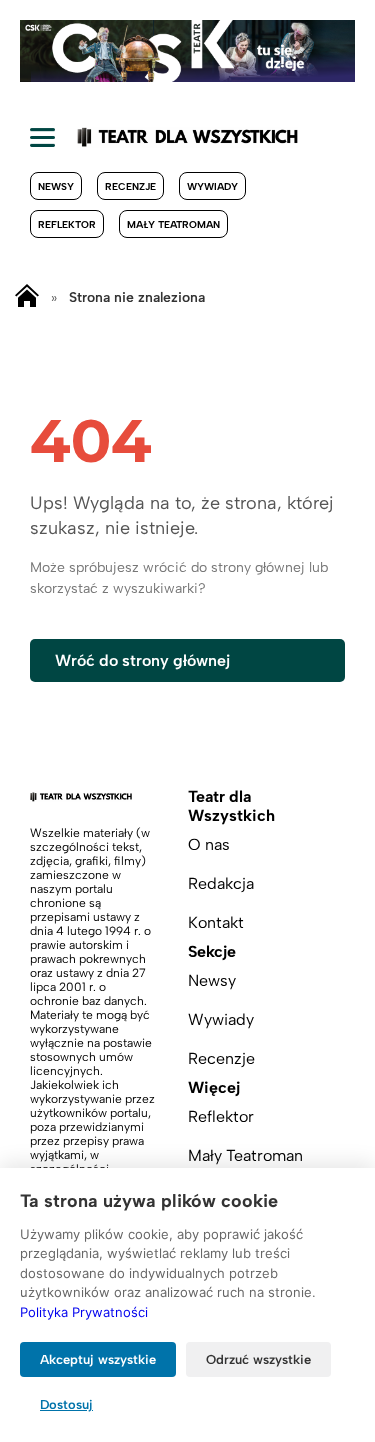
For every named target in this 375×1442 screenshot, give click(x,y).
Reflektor (67, 224)
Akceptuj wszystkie (98, 1359)
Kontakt (216, 922)
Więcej (214, 1087)
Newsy (56, 186)
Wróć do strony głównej (142, 660)
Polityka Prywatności (84, 1312)
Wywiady (212, 186)
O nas (209, 844)
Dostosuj (66, 1404)
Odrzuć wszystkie (258, 1359)
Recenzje (130, 186)
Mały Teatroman (173, 224)
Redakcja (221, 883)
